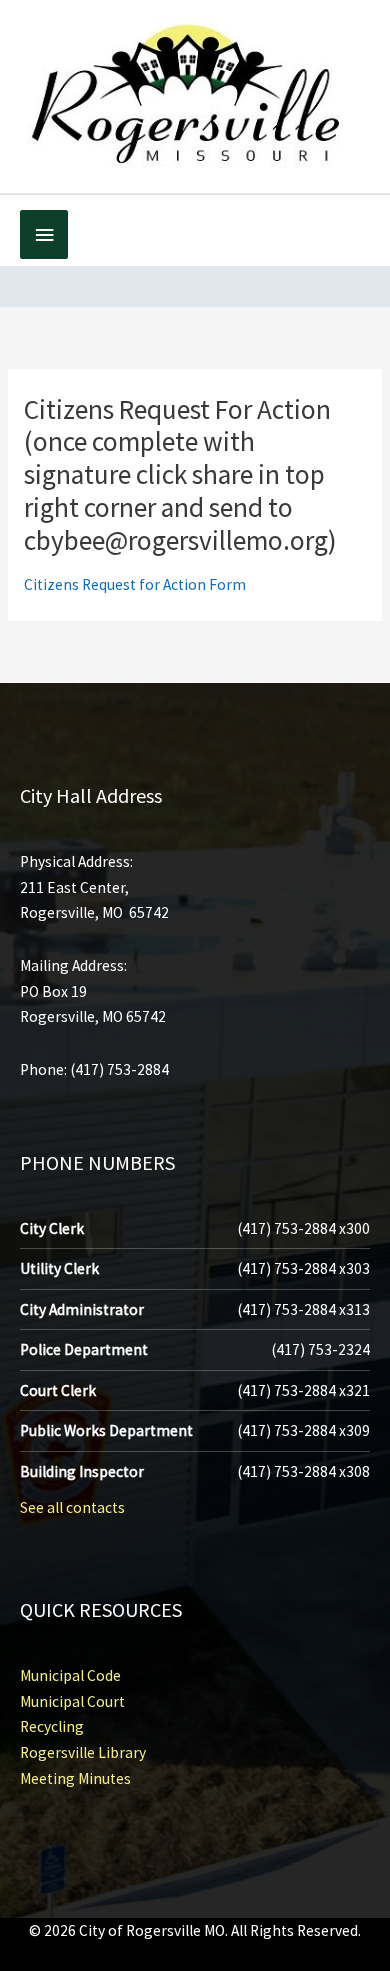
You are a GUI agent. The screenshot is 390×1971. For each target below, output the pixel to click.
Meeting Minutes (75, 1778)
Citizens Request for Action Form (135, 584)
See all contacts (72, 1507)
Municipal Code (70, 1675)
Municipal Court (72, 1701)
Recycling (52, 1726)
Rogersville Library (83, 1752)
